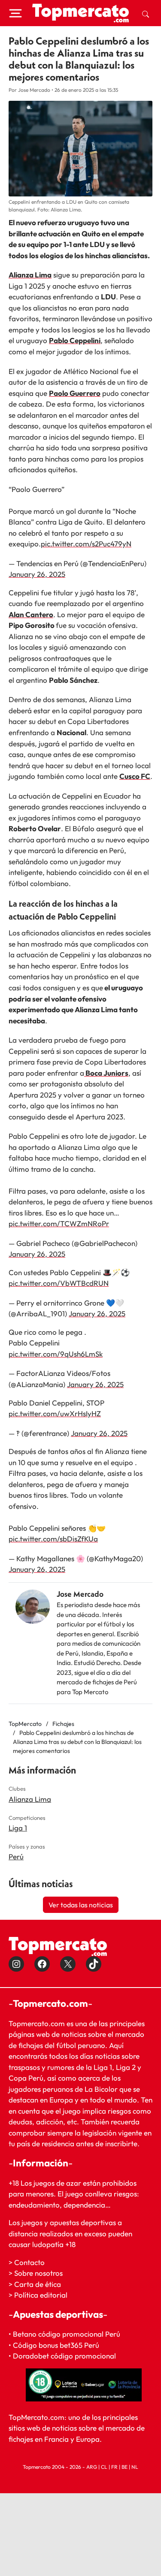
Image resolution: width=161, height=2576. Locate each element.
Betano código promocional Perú (67, 2334)
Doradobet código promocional (64, 2356)
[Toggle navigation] (15, 13)
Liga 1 (18, 1828)
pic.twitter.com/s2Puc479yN (86, 544)
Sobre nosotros (38, 2273)
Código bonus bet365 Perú (56, 2345)
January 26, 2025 (37, 574)
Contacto (29, 2262)
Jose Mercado (80, 1594)
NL (135, 2467)
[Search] (146, 13)
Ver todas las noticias (81, 1905)
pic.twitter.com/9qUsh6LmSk (56, 1354)
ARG (92, 2467)
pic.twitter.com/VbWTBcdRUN (59, 1283)
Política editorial (41, 2295)
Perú (16, 1857)
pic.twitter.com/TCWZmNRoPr (59, 1223)
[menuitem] (146, 13)
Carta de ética (38, 2284)
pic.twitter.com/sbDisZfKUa (53, 1539)
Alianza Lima (30, 1799)
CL (104, 2467)
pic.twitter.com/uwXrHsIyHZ (55, 1413)
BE (125, 2467)
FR (114, 2467)
